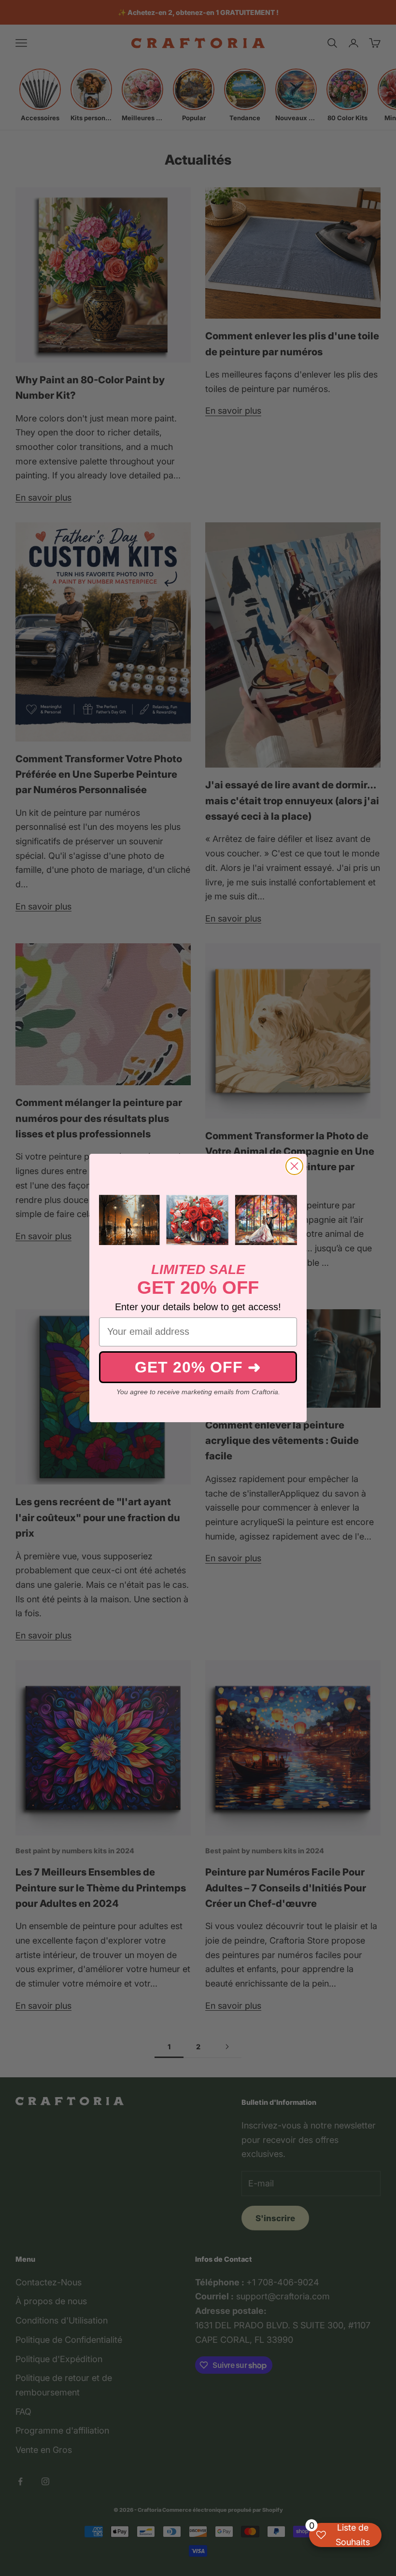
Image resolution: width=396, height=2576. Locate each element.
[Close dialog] (294, 1166)
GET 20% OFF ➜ (198, 1367)
